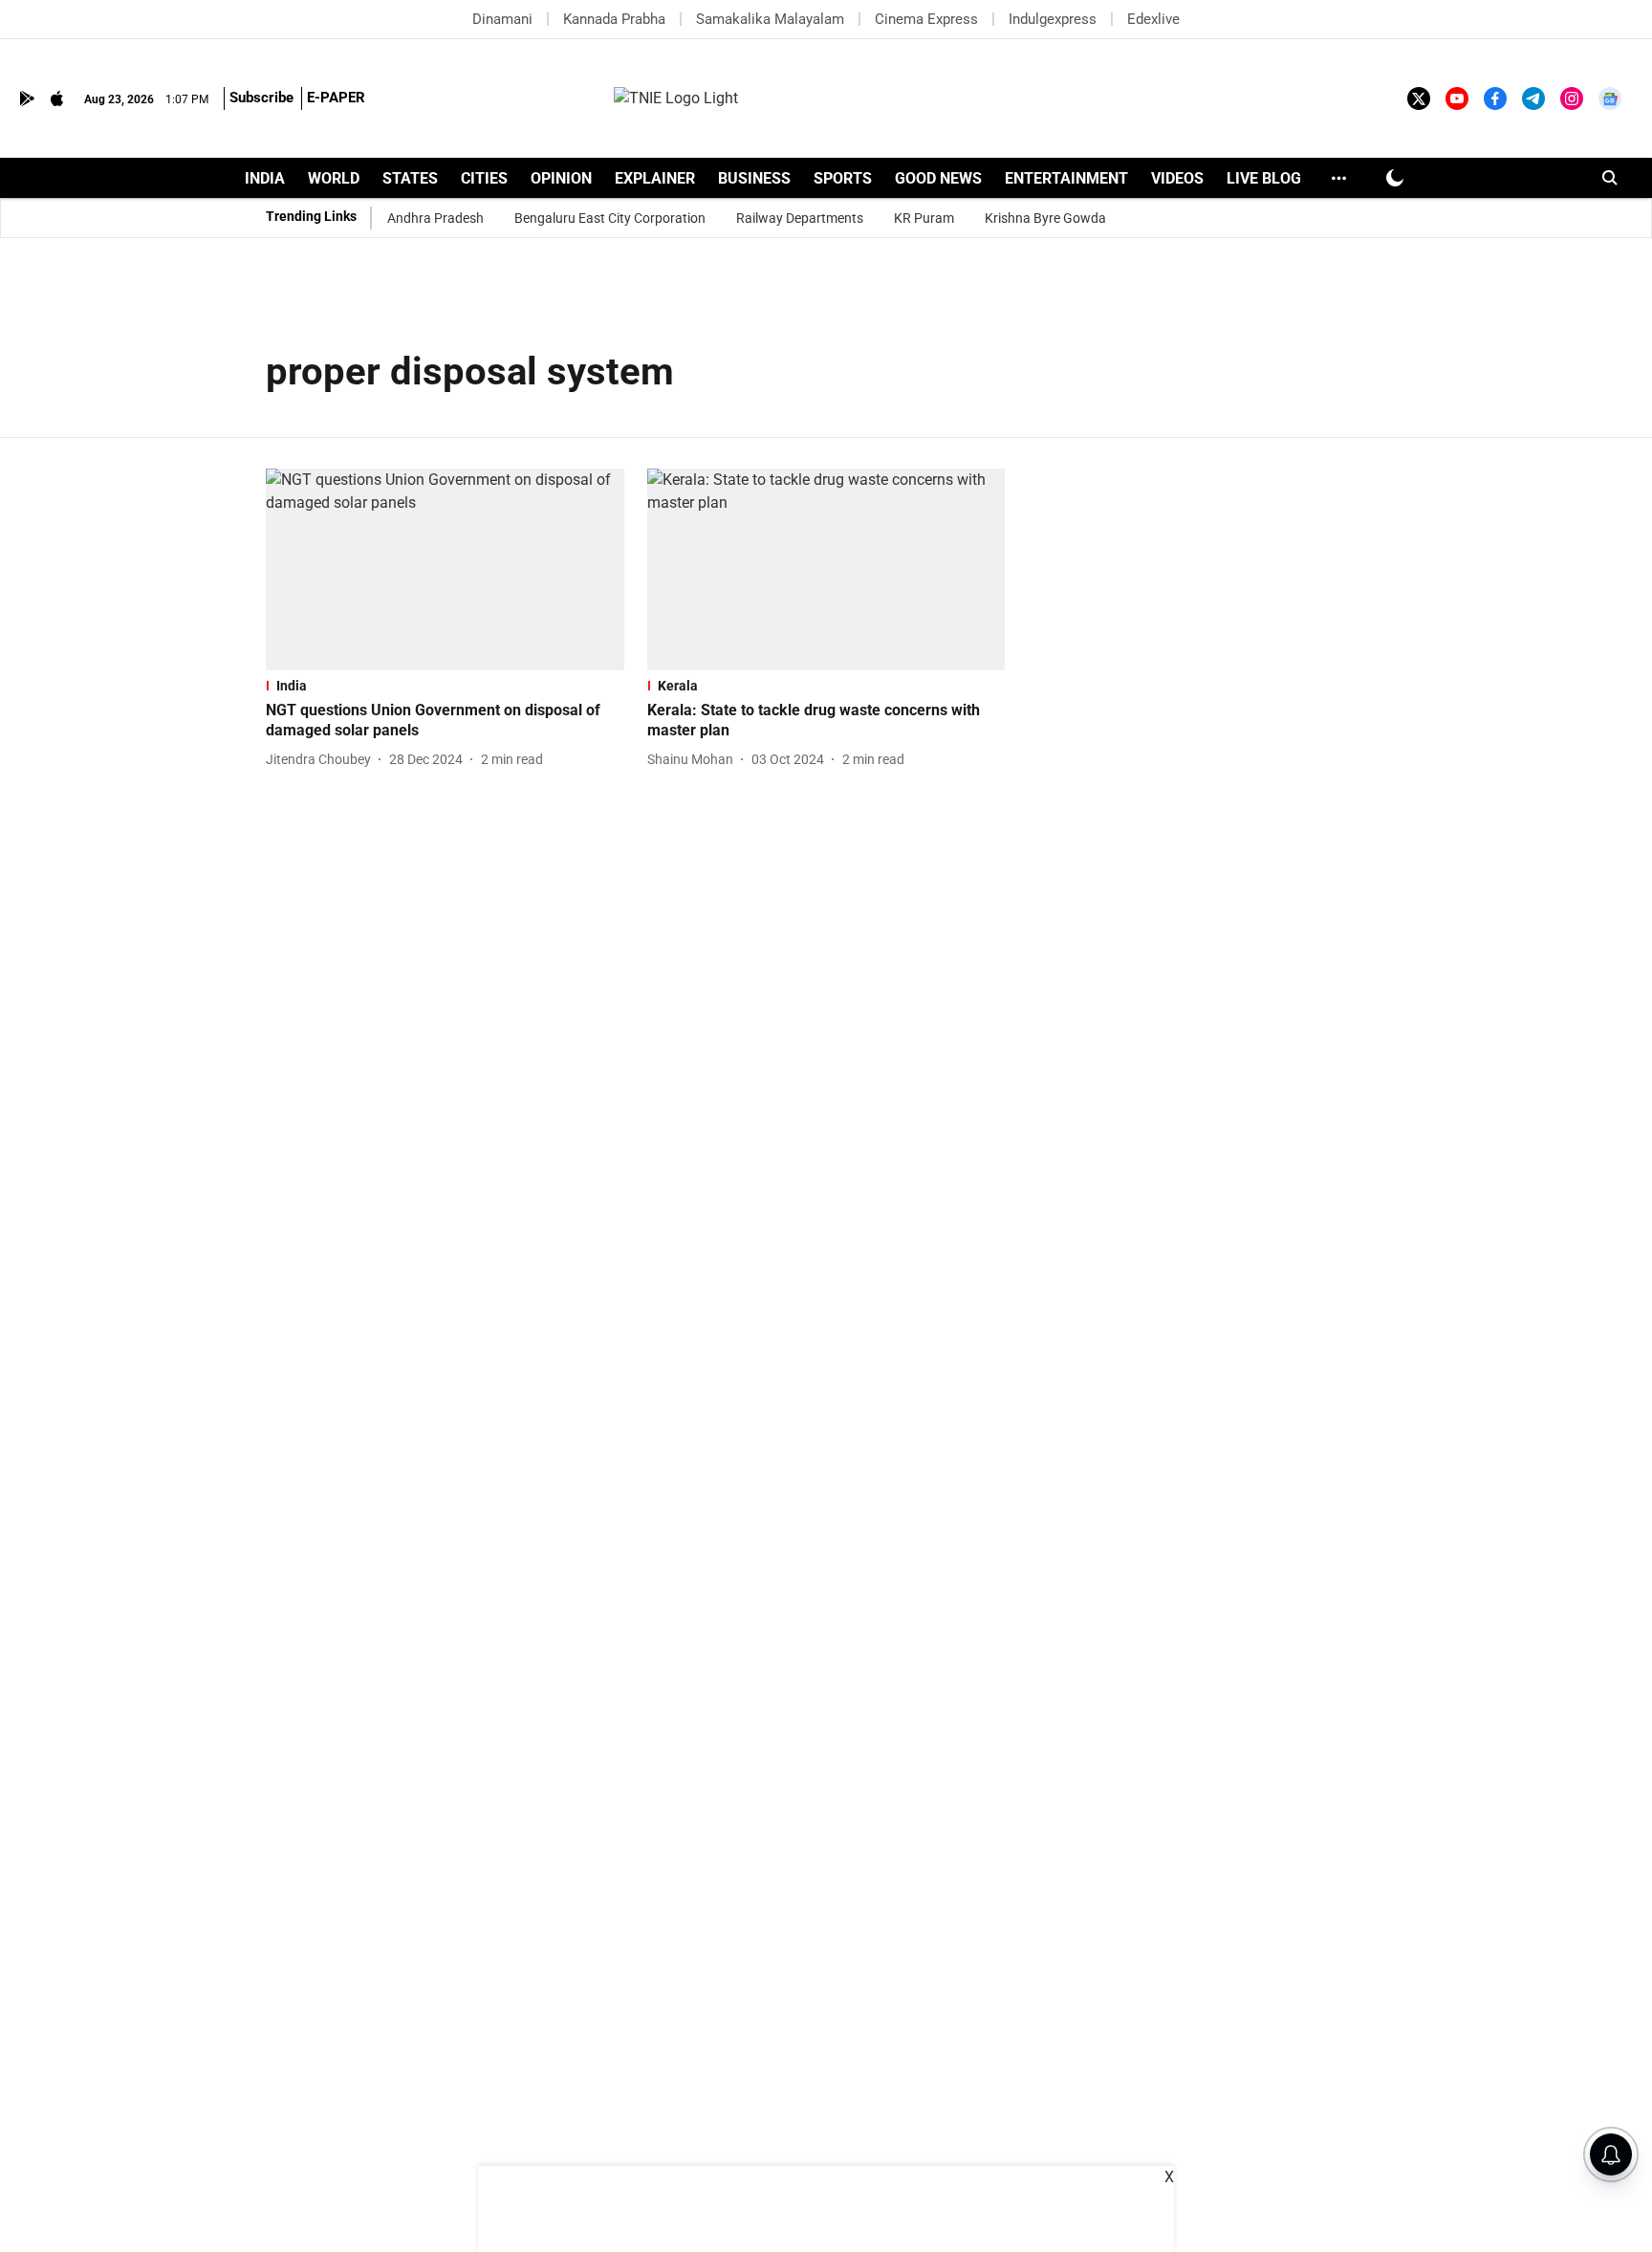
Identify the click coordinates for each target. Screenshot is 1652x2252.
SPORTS (843, 178)
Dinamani (502, 19)
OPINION (561, 178)
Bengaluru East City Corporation (610, 218)
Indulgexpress (1053, 19)
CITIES (484, 178)
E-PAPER (336, 98)
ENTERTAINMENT (1066, 178)
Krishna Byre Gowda (1045, 218)
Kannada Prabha (614, 19)
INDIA (265, 178)
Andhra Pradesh (435, 218)
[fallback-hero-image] (445, 569)
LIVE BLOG (1264, 178)
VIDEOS (1177, 178)
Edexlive (1153, 19)
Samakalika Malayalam (770, 19)
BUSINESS (754, 178)
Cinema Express (926, 19)
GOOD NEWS (938, 178)
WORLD (334, 178)
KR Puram (924, 218)
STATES (410, 178)
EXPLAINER (655, 178)
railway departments (800, 218)
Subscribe (261, 98)
